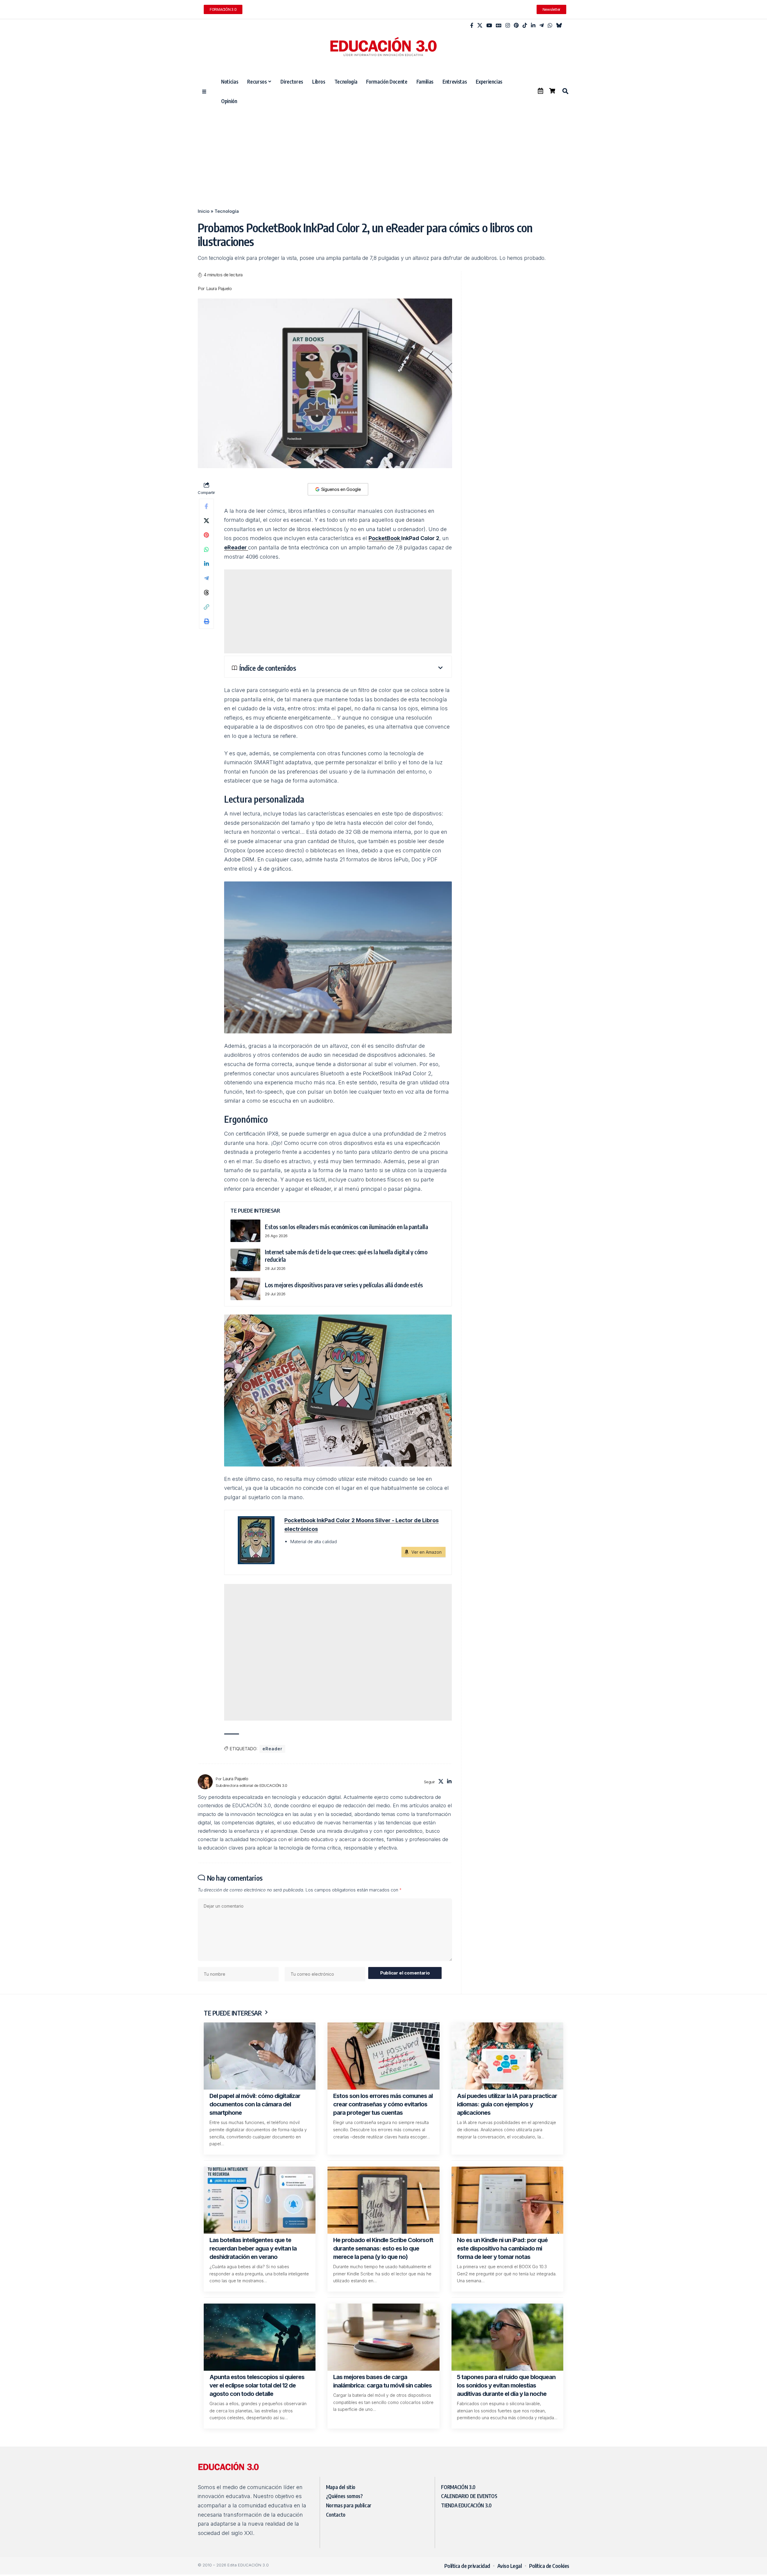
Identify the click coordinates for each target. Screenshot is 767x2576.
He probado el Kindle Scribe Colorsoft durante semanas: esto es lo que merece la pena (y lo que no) (383, 2248)
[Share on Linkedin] (206, 564)
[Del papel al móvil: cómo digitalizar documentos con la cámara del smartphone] (260, 2056)
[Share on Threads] (206, 593)
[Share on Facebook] (206, 506)
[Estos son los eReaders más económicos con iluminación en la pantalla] (245, 1231)
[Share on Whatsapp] (206, 549)
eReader (236, 547)
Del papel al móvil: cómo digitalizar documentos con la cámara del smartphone (255, 2104)
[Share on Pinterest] (206, 535)
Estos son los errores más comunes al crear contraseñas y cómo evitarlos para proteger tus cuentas (383, 2104)
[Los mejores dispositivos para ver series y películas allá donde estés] (245, 1289)
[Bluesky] (559, 26)
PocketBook (385, 538)
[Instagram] (508, 26)
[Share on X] (206, 521)
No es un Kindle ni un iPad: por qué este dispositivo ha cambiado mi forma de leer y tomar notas (502, 2248)
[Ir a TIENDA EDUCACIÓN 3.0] (552, 91)
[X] (480, 26)
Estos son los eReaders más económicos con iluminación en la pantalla (346, 1227)
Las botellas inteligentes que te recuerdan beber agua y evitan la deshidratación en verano (253, 2248)
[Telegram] (542, 26)
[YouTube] (489, 26)
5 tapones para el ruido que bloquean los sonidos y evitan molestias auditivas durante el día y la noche (506, 2385)
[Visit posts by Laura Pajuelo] (205, 1782)
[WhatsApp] (550, 26)
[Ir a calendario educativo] (540, 91)
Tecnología (227, 211)
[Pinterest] (516, 26)
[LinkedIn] (533, 26)
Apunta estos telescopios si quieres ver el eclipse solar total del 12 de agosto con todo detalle (257, 2385)
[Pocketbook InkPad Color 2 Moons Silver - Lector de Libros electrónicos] (254, 1540)
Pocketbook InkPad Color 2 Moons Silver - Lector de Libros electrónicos (361, 1525)
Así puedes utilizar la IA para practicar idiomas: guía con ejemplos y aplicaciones (507, 2104)
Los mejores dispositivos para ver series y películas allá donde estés (344, 1285)
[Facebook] (472, 26)
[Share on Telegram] (206, 578)
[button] (565, 91)
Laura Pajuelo (219, 289)
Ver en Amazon (426, 1552)
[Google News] (499, 26)
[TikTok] (525, 26)
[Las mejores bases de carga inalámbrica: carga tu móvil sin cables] (383, 2337)
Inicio (204, 211)
